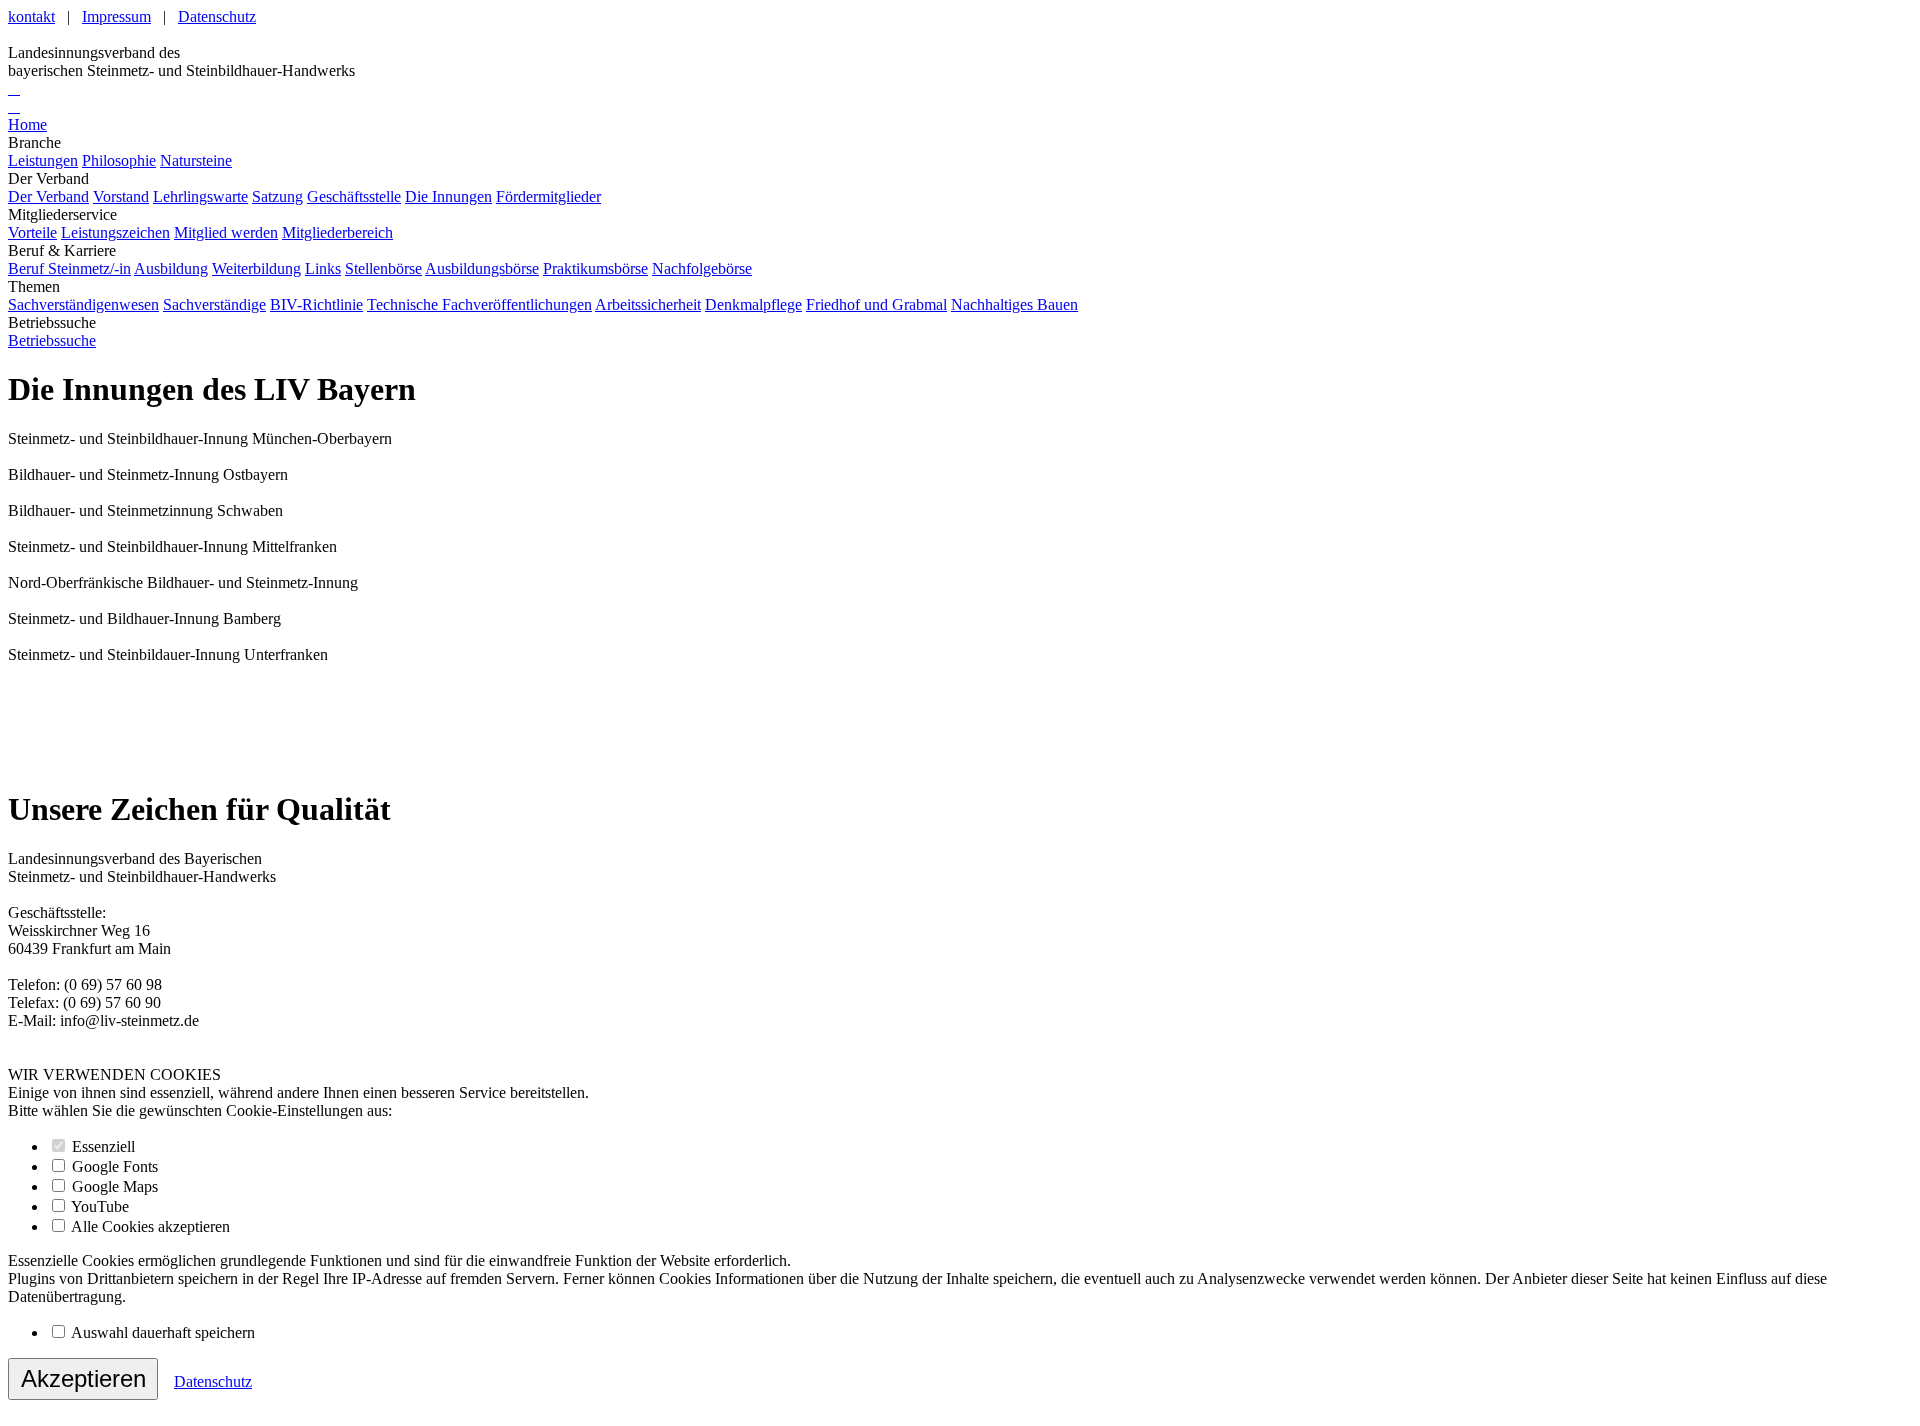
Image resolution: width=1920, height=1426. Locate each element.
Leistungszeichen (115, 232)
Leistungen (43, 160)
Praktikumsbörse (595, 268)
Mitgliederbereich (337, 232)
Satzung (277, 196)
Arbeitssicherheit (648, 304)
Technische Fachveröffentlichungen (479, 304)
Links (323, 268)
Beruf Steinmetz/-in (69, 268)
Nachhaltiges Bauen (1014, 304)
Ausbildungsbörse (482, 268)
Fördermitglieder (548, 196)
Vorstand (121, 196)
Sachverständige (214, 304)
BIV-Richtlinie (316, 304)
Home (27, 124)
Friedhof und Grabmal (876, 304)
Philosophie (119, 160)
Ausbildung (171, 268)
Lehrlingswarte (200, 196)
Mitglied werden (226, 232)
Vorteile (32, 232)
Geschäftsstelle (354, 196)
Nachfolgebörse (702, 268)
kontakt (31, 16)
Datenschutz (217, 16)
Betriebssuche (52, 340)
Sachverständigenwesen (83, 304)
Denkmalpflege (753, 304)
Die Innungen (448, 196)
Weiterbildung (256, 268)
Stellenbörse (383, 268)
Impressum (116, 16)
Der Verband (48, 196)
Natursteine (196, 160)
